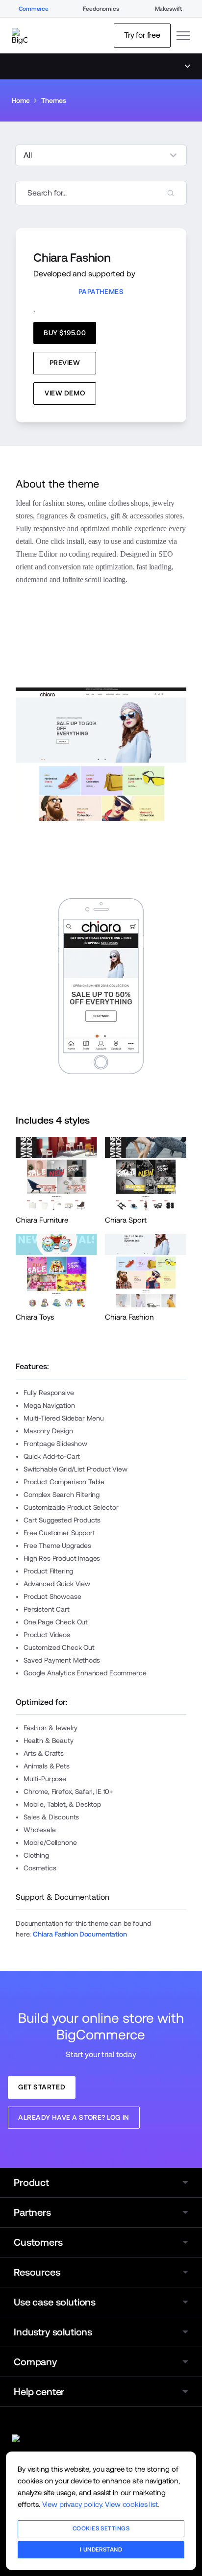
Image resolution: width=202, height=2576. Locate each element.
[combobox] (101, 193)
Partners (32, 2212)
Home (21, 100)
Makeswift (169, 9)
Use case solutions (55, 2302)
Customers (38, 2242)
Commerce (34, 9)
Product (31, 2183)
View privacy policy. (73, 2504)
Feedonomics (101, 9)
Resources (37, 2272)
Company (35, 2362)
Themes (53, 100)
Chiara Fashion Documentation (80, 1934)
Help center (39, 2392)
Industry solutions (53, 2332)
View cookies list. (132, 2504)
